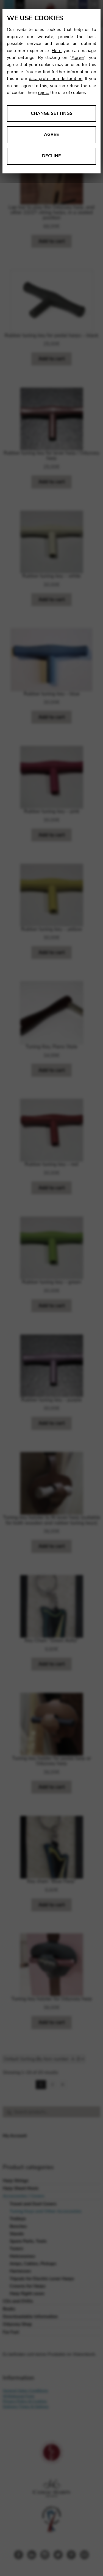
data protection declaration (56, 79)
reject (44, 93)
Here (57, 51)
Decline (51, 156)
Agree (78, 58)
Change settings (52, 113)
